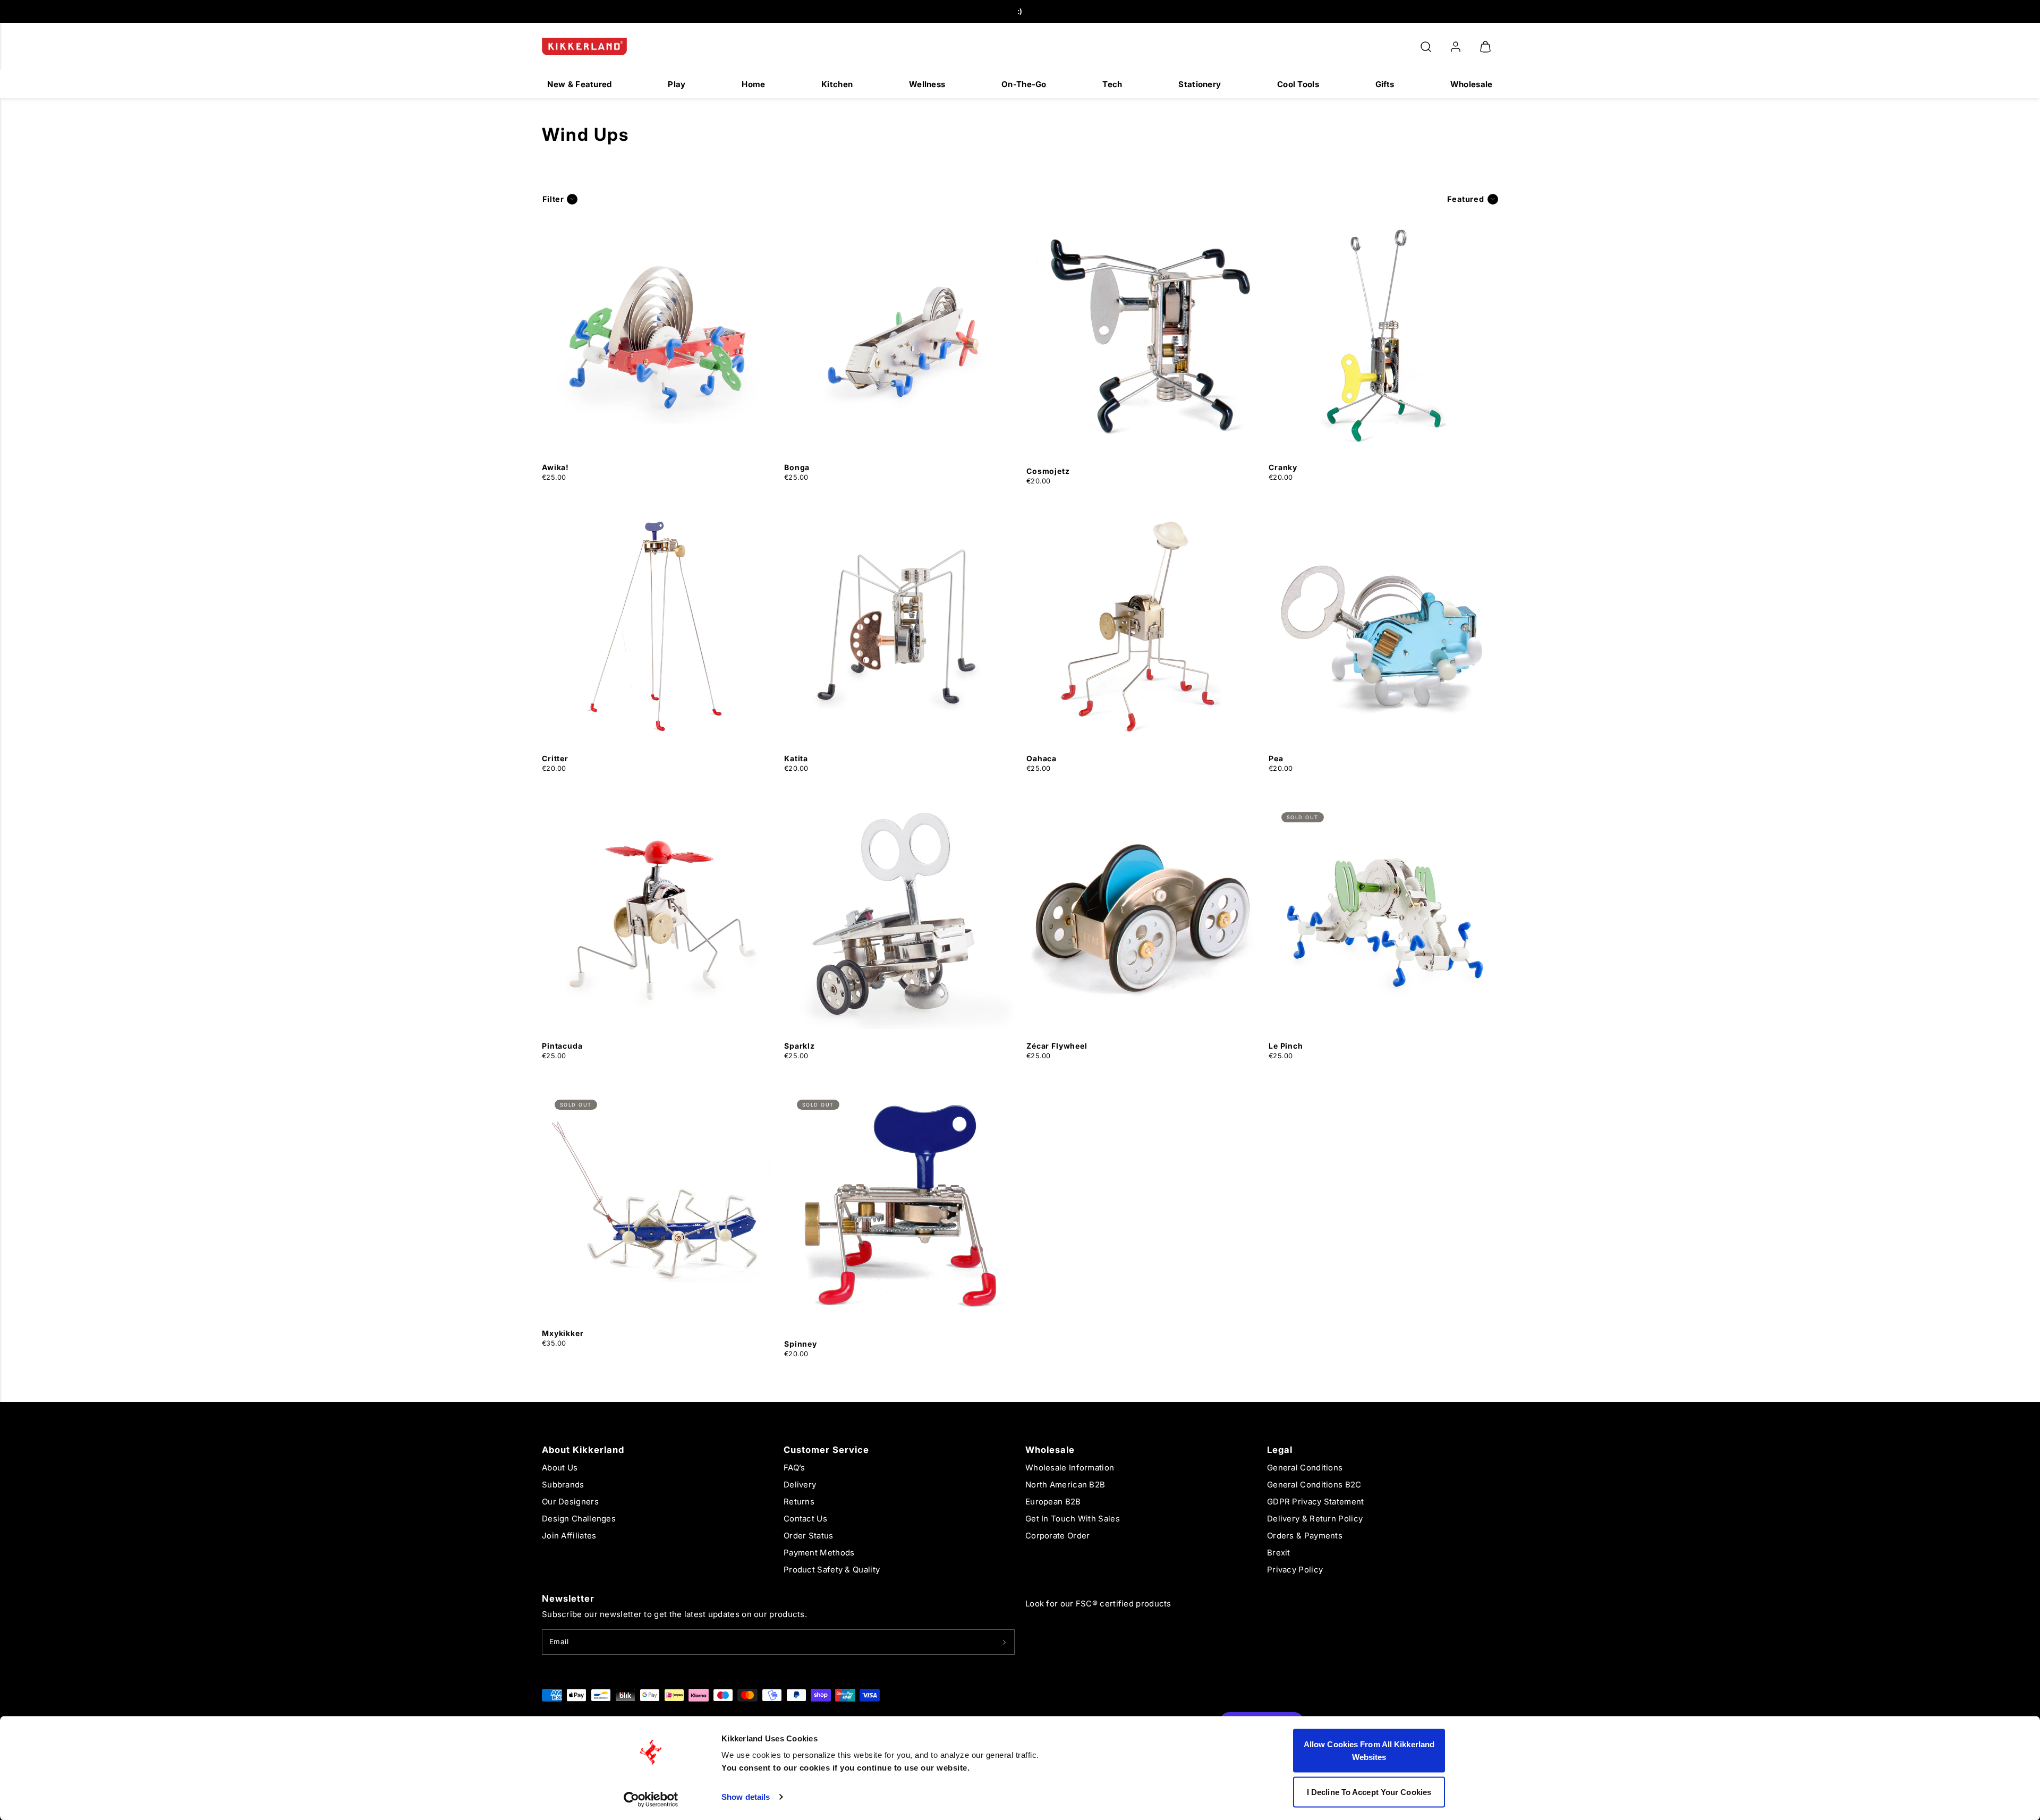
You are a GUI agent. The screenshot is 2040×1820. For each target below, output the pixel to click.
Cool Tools (1298, 84)
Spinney (801, 1344)
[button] (1426, 47)
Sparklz (800, 1046)
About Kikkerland (583, 1450)
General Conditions (1305, 1468)
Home (753, 84)
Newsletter (568, 1598)
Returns (799, 1502)
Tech (1112, 84)
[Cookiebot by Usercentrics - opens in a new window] (651, 1799)
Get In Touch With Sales (1073, 1519)
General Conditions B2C (1314, 1485)
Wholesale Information (1070, 1468)
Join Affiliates (569, 1536)
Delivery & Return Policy (1315, 1519)
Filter (553, 199)
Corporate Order (1058, 1536)
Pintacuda (562, 1046)
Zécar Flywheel (1057, 1046)
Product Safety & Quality (832, 1570)
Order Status (809, 1536)
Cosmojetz (1048, 471)
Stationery (1200, 84)
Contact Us (805, 1519)
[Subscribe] (1004, 1642)
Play (677, 84)
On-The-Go (1024, 84)
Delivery (800, 1485)
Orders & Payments (1305, 1536)
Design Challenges (579, 1519)
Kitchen (837, 84)
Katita (796, 758)
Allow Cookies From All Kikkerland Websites (1369, 1751)
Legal (1280, 1450)
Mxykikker (563, 1333)
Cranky (1283, 467)
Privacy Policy (1295, 1570)
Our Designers (570, 1502)
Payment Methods (819, 1553)
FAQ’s (794, 1468)
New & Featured (579, 84)
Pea (1276, 758)
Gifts (1385, 84)
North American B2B (1065, 1485)
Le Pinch (1286, 1046)
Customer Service (826, 1450)
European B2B (1053, 1502)
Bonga (797, 467)
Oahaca (1042, 758)
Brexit (1279, 1553)
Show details (746, 1797)
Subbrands (563, 1485)
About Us (560, 1468)
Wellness (927, 84)
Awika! (555, 467)
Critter (555, 758)
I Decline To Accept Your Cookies (1369, 1792)
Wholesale (1472, 84)
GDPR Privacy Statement (1316, 1502)
